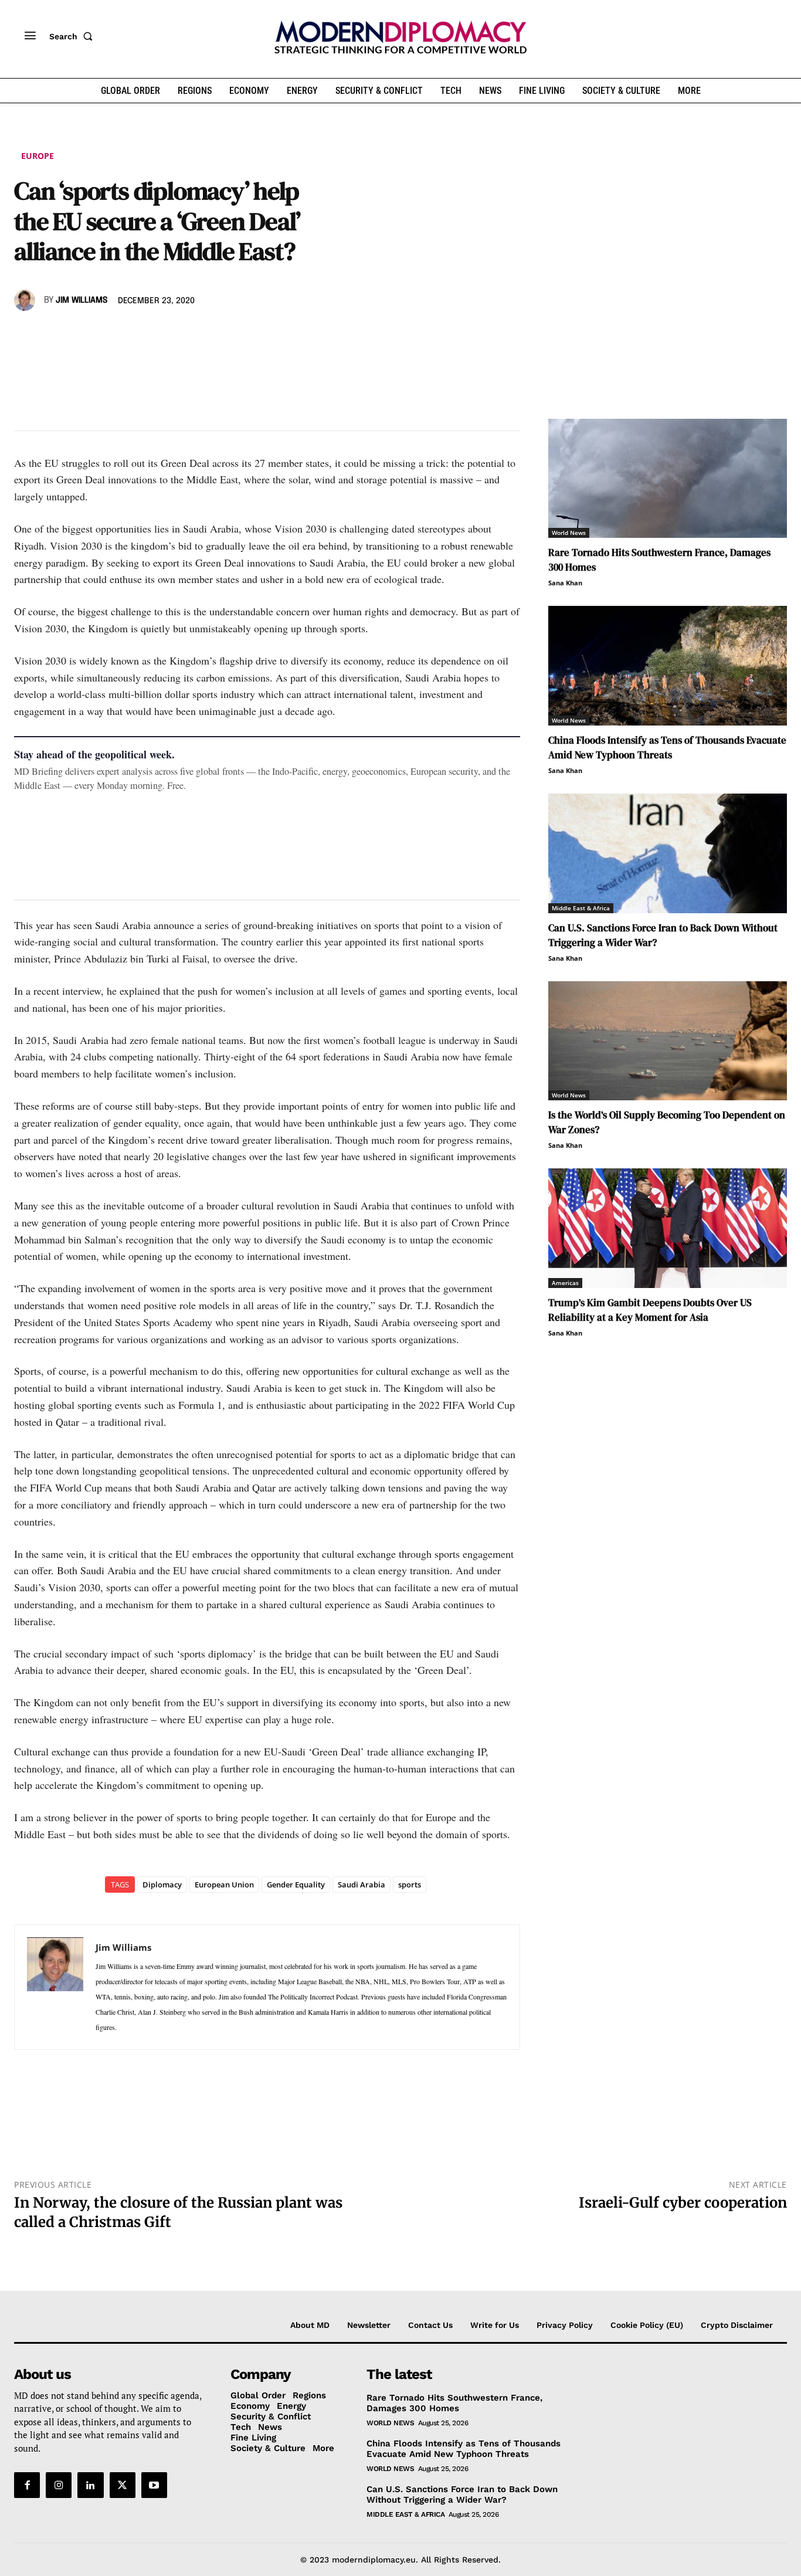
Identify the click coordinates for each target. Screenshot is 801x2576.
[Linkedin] (107, 334)
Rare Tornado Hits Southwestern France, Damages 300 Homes (454, 2403)
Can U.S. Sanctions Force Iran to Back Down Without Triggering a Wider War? (462, 2494)
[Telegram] (161, 334)
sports (410, 1884)
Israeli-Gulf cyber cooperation (683, 2203)
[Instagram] (59, 2485)
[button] (73, 36)
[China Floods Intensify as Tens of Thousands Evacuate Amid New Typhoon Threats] (668, 666)
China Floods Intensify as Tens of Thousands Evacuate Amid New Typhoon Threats (667, 748)
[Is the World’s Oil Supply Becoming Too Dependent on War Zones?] (668, 1041)
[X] (53, 334)
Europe (38, 156)
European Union (224, 1884)
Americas (565, 1283)
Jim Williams (82, 300)
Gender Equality (296, 1884)
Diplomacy (162, 1884)
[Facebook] (26, 334)
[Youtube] (154, 2485)
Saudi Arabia (362, 1884)
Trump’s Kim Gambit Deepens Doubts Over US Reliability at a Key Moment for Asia (650, 1310)
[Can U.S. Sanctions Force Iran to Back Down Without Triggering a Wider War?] (668, 853)
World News (569, 533)
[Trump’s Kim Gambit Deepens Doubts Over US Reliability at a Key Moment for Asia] (668, 1228)
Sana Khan (565, 583)
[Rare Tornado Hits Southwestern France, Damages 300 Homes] (668, 479)
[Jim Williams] (26, 300)
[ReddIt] (134, 334)
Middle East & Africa (581, 908)
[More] (188, 334)
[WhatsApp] (80, 334)
